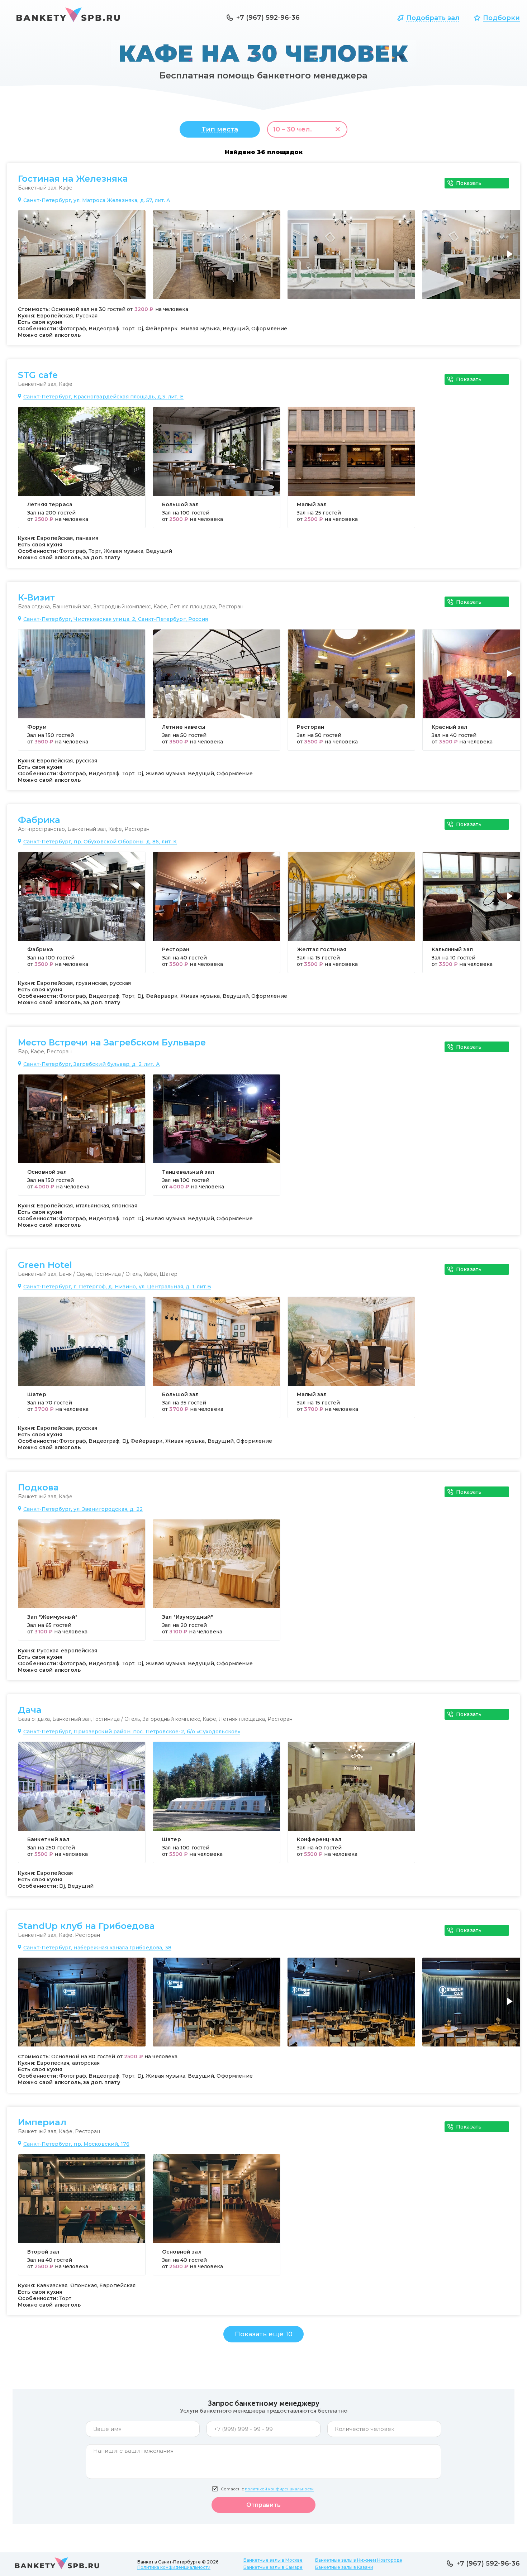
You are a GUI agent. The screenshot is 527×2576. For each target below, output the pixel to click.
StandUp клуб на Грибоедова (86, 1926)
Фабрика (39, 820)
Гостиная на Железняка (73, 179)
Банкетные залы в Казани (344, 2567)
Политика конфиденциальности (174, 2567)
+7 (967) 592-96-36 (268, 18)
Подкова (38, 1488)
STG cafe (38, 375)
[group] (82, 255)
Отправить (263, 2505)
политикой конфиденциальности (279, 2489)
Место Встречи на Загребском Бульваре (112, 1043)
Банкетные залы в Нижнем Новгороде (359, 2560)
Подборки (501, 18)
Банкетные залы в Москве (273, 2560)
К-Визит (36, 598)
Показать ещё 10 (264, 2334)
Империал (42, 2122)
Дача (30, 1710)
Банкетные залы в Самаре (273, 2567)
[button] (511, 258)
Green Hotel (45, 1265)
